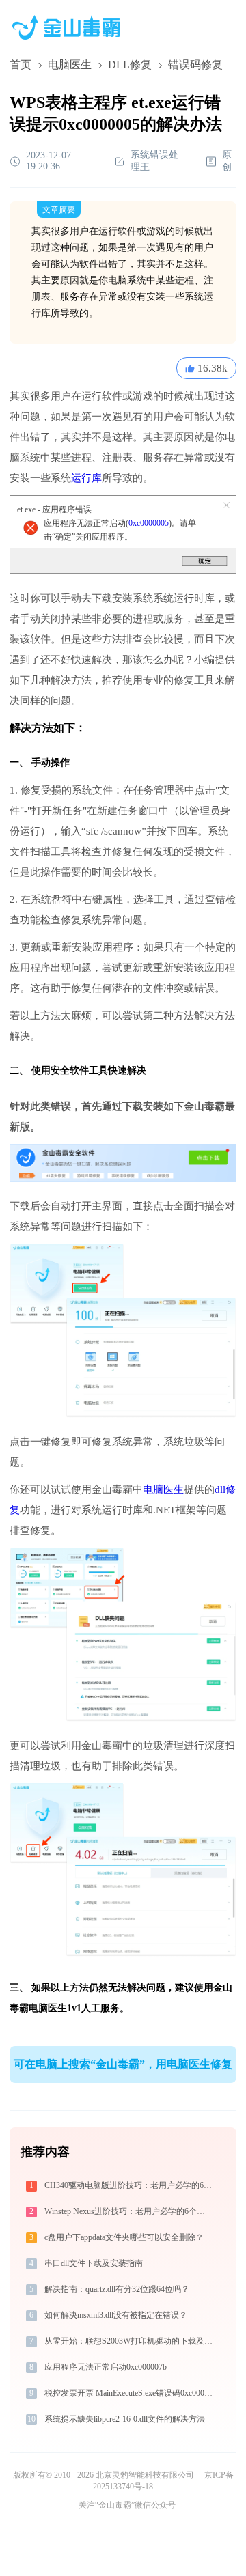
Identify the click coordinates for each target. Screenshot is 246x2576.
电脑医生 (70, 65)
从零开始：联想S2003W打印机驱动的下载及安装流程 (129, 2341)
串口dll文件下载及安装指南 (94, 2263)
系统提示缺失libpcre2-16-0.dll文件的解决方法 (125, 2419)
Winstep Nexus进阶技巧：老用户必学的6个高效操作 (129, 2211)
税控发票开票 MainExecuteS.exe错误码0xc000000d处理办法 (129, 2393)
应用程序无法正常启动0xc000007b (106, 2367)
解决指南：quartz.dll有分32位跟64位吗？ (117, 2289)
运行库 (86, 478)
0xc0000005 (149, 523)
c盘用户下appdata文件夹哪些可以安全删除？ (124, 2237)
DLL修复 (130, 65)
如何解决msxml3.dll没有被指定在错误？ (116, 2315)
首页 (20, 65)
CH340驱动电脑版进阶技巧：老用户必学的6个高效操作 (129, 2185)
